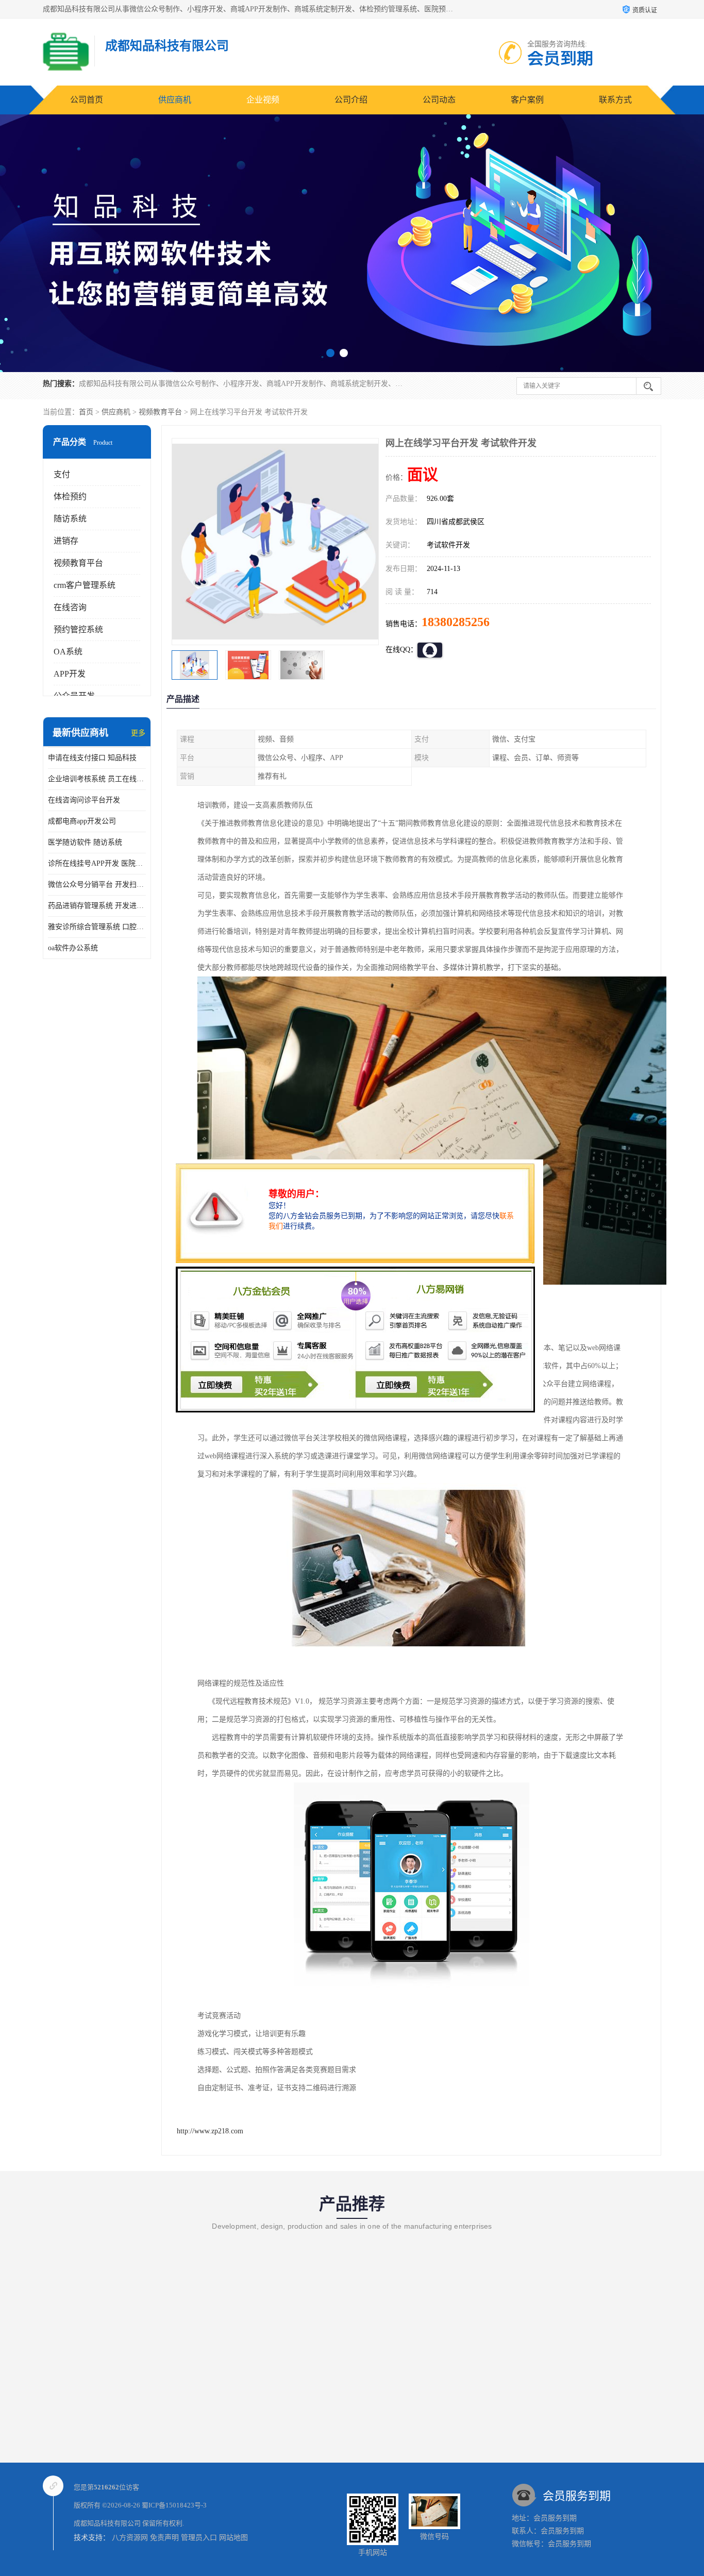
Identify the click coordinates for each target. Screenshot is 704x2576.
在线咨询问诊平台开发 (84, 800)
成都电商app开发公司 (82, 821)
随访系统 (70, 519)
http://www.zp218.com (210, 2131)
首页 (86, 412)
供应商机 (175, 100)
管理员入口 (199, 2538)
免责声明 (164, 2538)
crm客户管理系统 (85, 585)
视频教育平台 (160, 412)
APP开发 (70, 674)
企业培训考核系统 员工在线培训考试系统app (97, 779)
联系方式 (615, 100)
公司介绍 (351, 100)
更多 (138, 733)
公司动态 (439, 100)
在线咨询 (70, 607)
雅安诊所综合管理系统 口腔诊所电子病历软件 (97, 927)
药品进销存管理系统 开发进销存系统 (97, 906)
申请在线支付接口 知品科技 (92, 758)
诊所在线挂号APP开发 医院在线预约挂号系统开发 (97, 863)
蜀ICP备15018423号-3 (174, 2505)
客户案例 (527, 100)
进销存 (66, 541)
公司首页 (87, 100)
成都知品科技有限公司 (107, 2523)
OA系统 (68, 652)
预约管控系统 (78, 629)
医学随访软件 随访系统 (85, 842)
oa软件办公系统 (73, 948)
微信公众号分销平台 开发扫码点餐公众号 (97, 885)
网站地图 (233, 2538)
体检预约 (70, 496)
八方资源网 (130, 2538)
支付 (62, 474)
